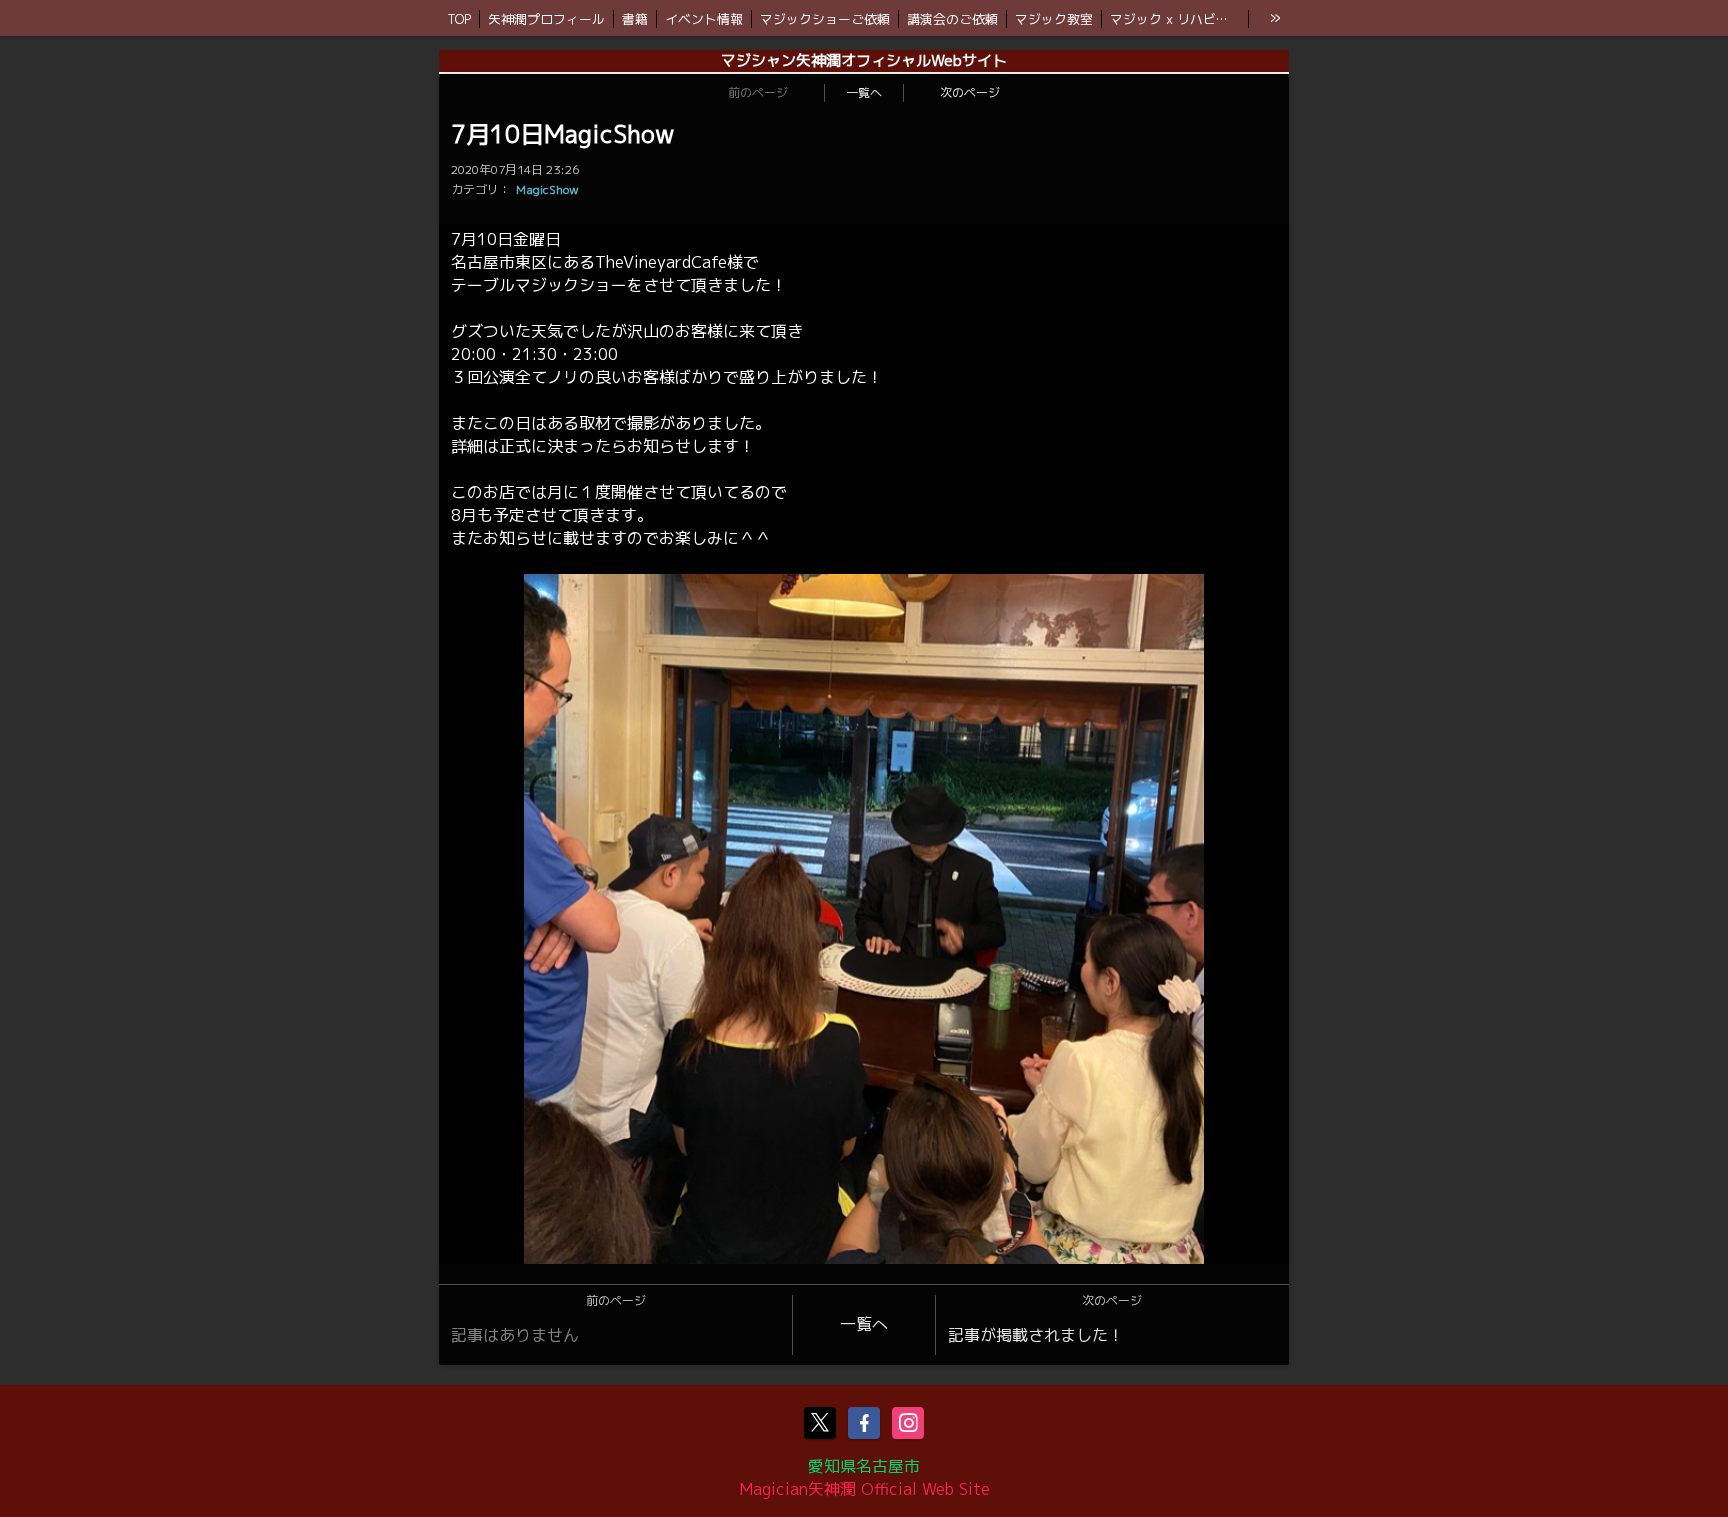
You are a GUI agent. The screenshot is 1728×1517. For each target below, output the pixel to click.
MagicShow (547, 189)
